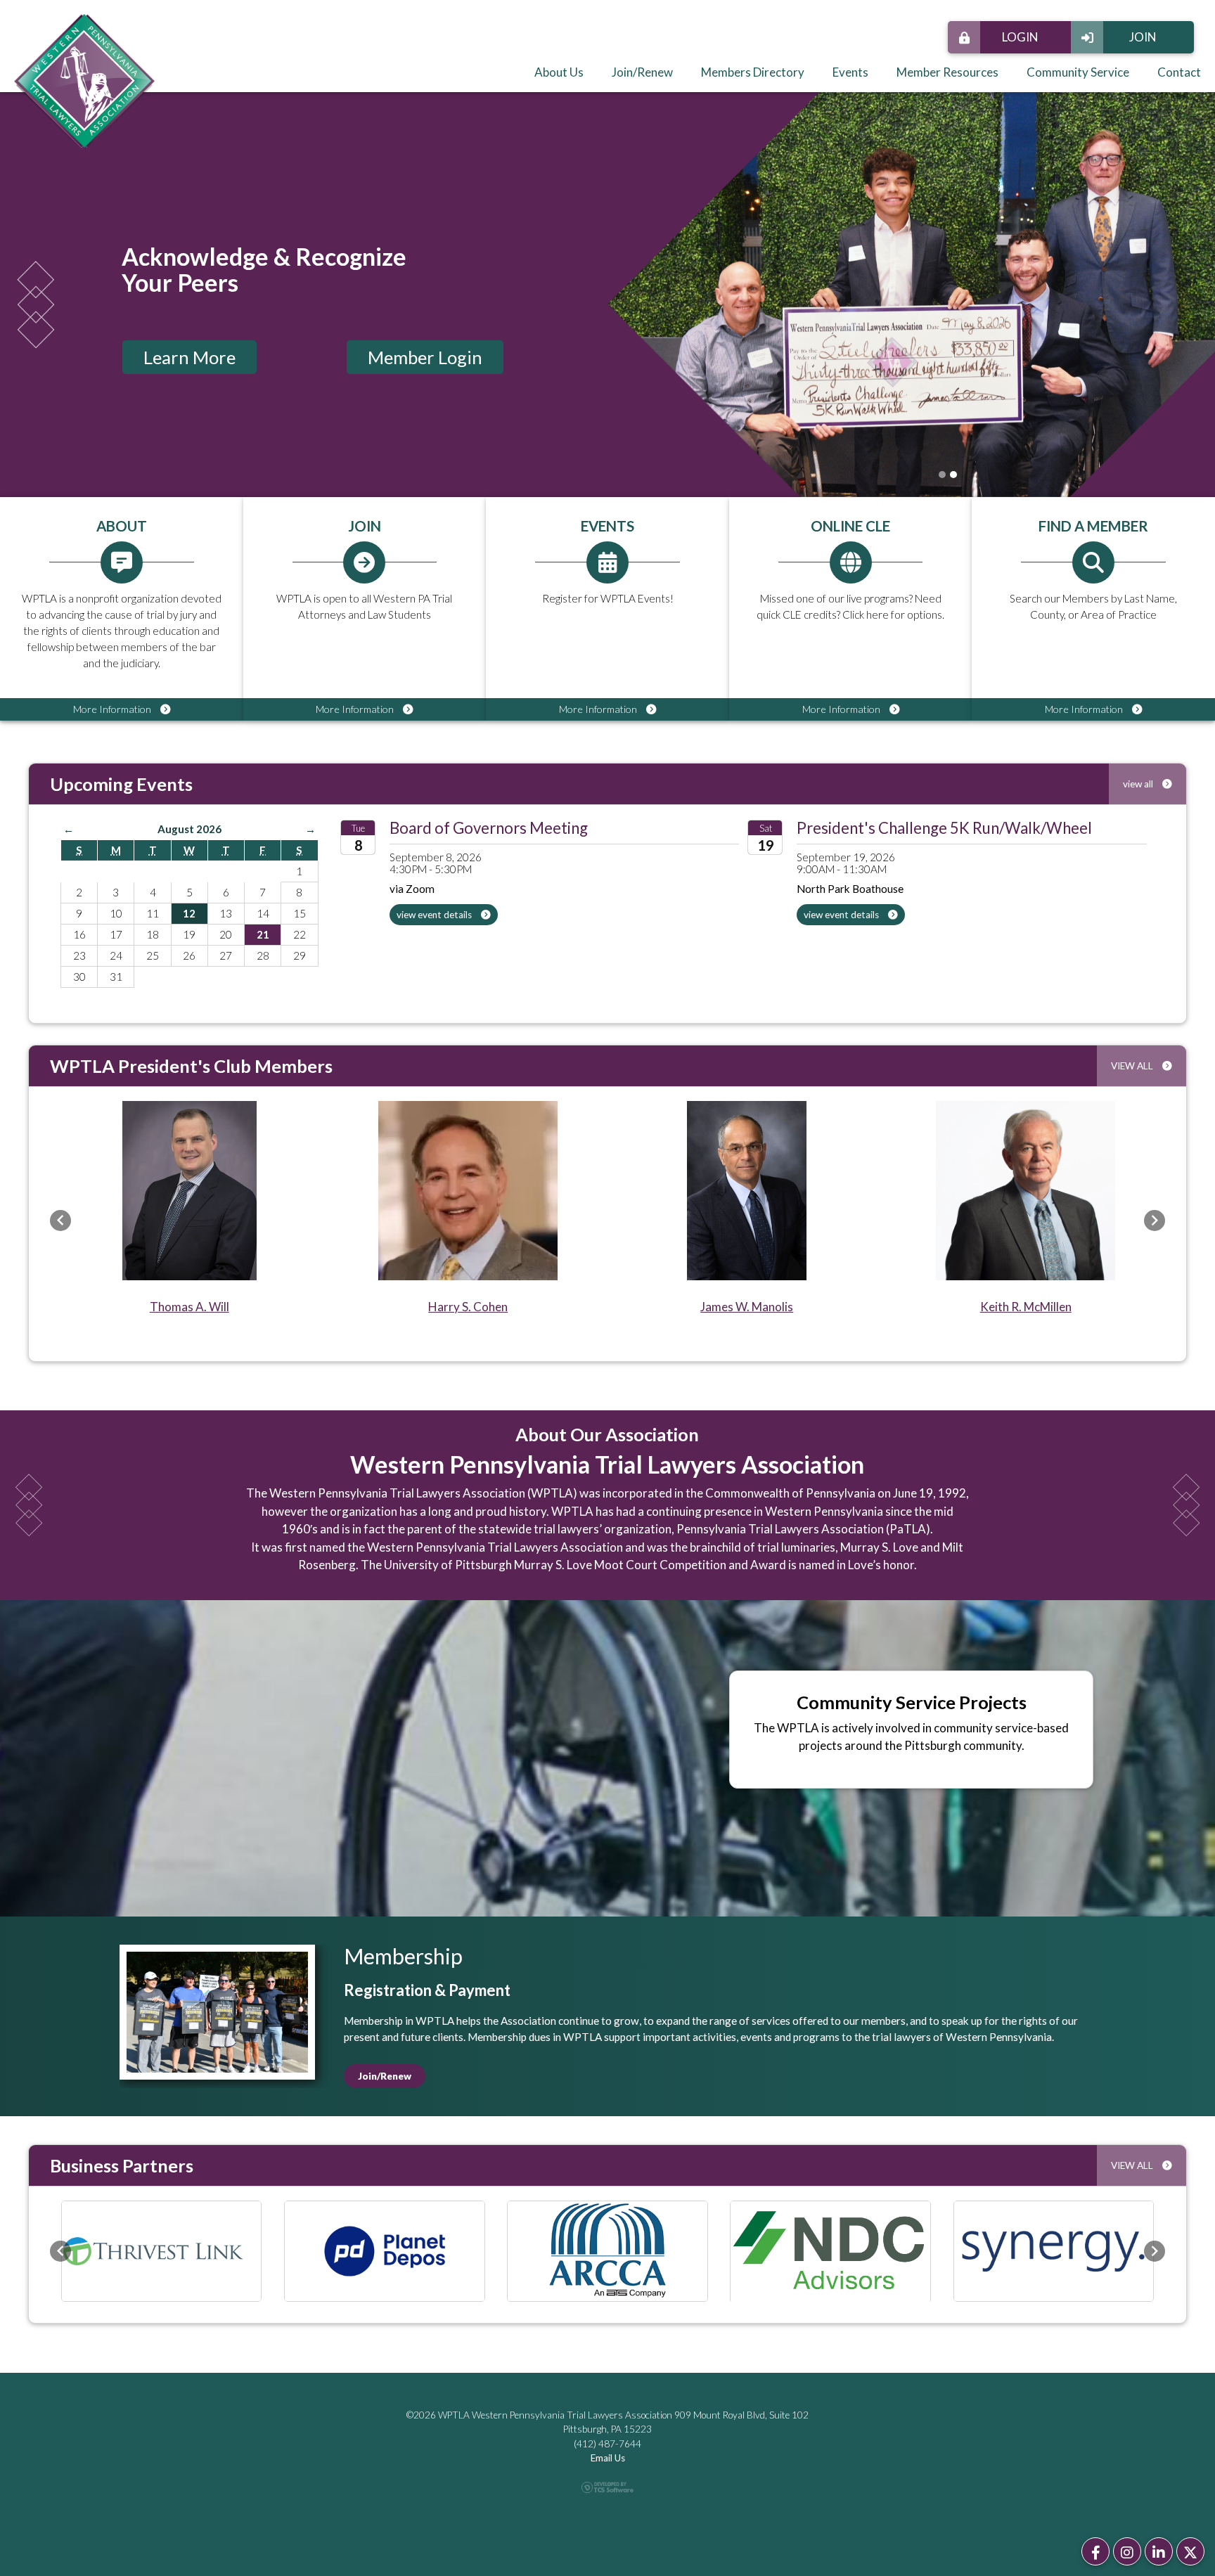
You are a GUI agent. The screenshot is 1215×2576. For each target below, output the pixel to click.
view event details (435, 915)
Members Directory (753, 72)
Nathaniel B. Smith (1026, 1307)
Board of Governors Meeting (489, 828)
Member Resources (947, 72)
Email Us (608, 2459)
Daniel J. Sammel (189, 1307)
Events (850, 72)
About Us (559, 72)
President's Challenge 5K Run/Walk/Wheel (944, 828)
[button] (60, 1221)
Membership (403, 1956)
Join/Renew (642, 72)
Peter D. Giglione (468, 1307)
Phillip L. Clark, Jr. (747, 1307)
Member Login (425, 357)
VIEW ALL (1133, 1066)
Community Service (1078, 72)
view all (1139, 784)
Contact (1179, 72)
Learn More (189, 357)
